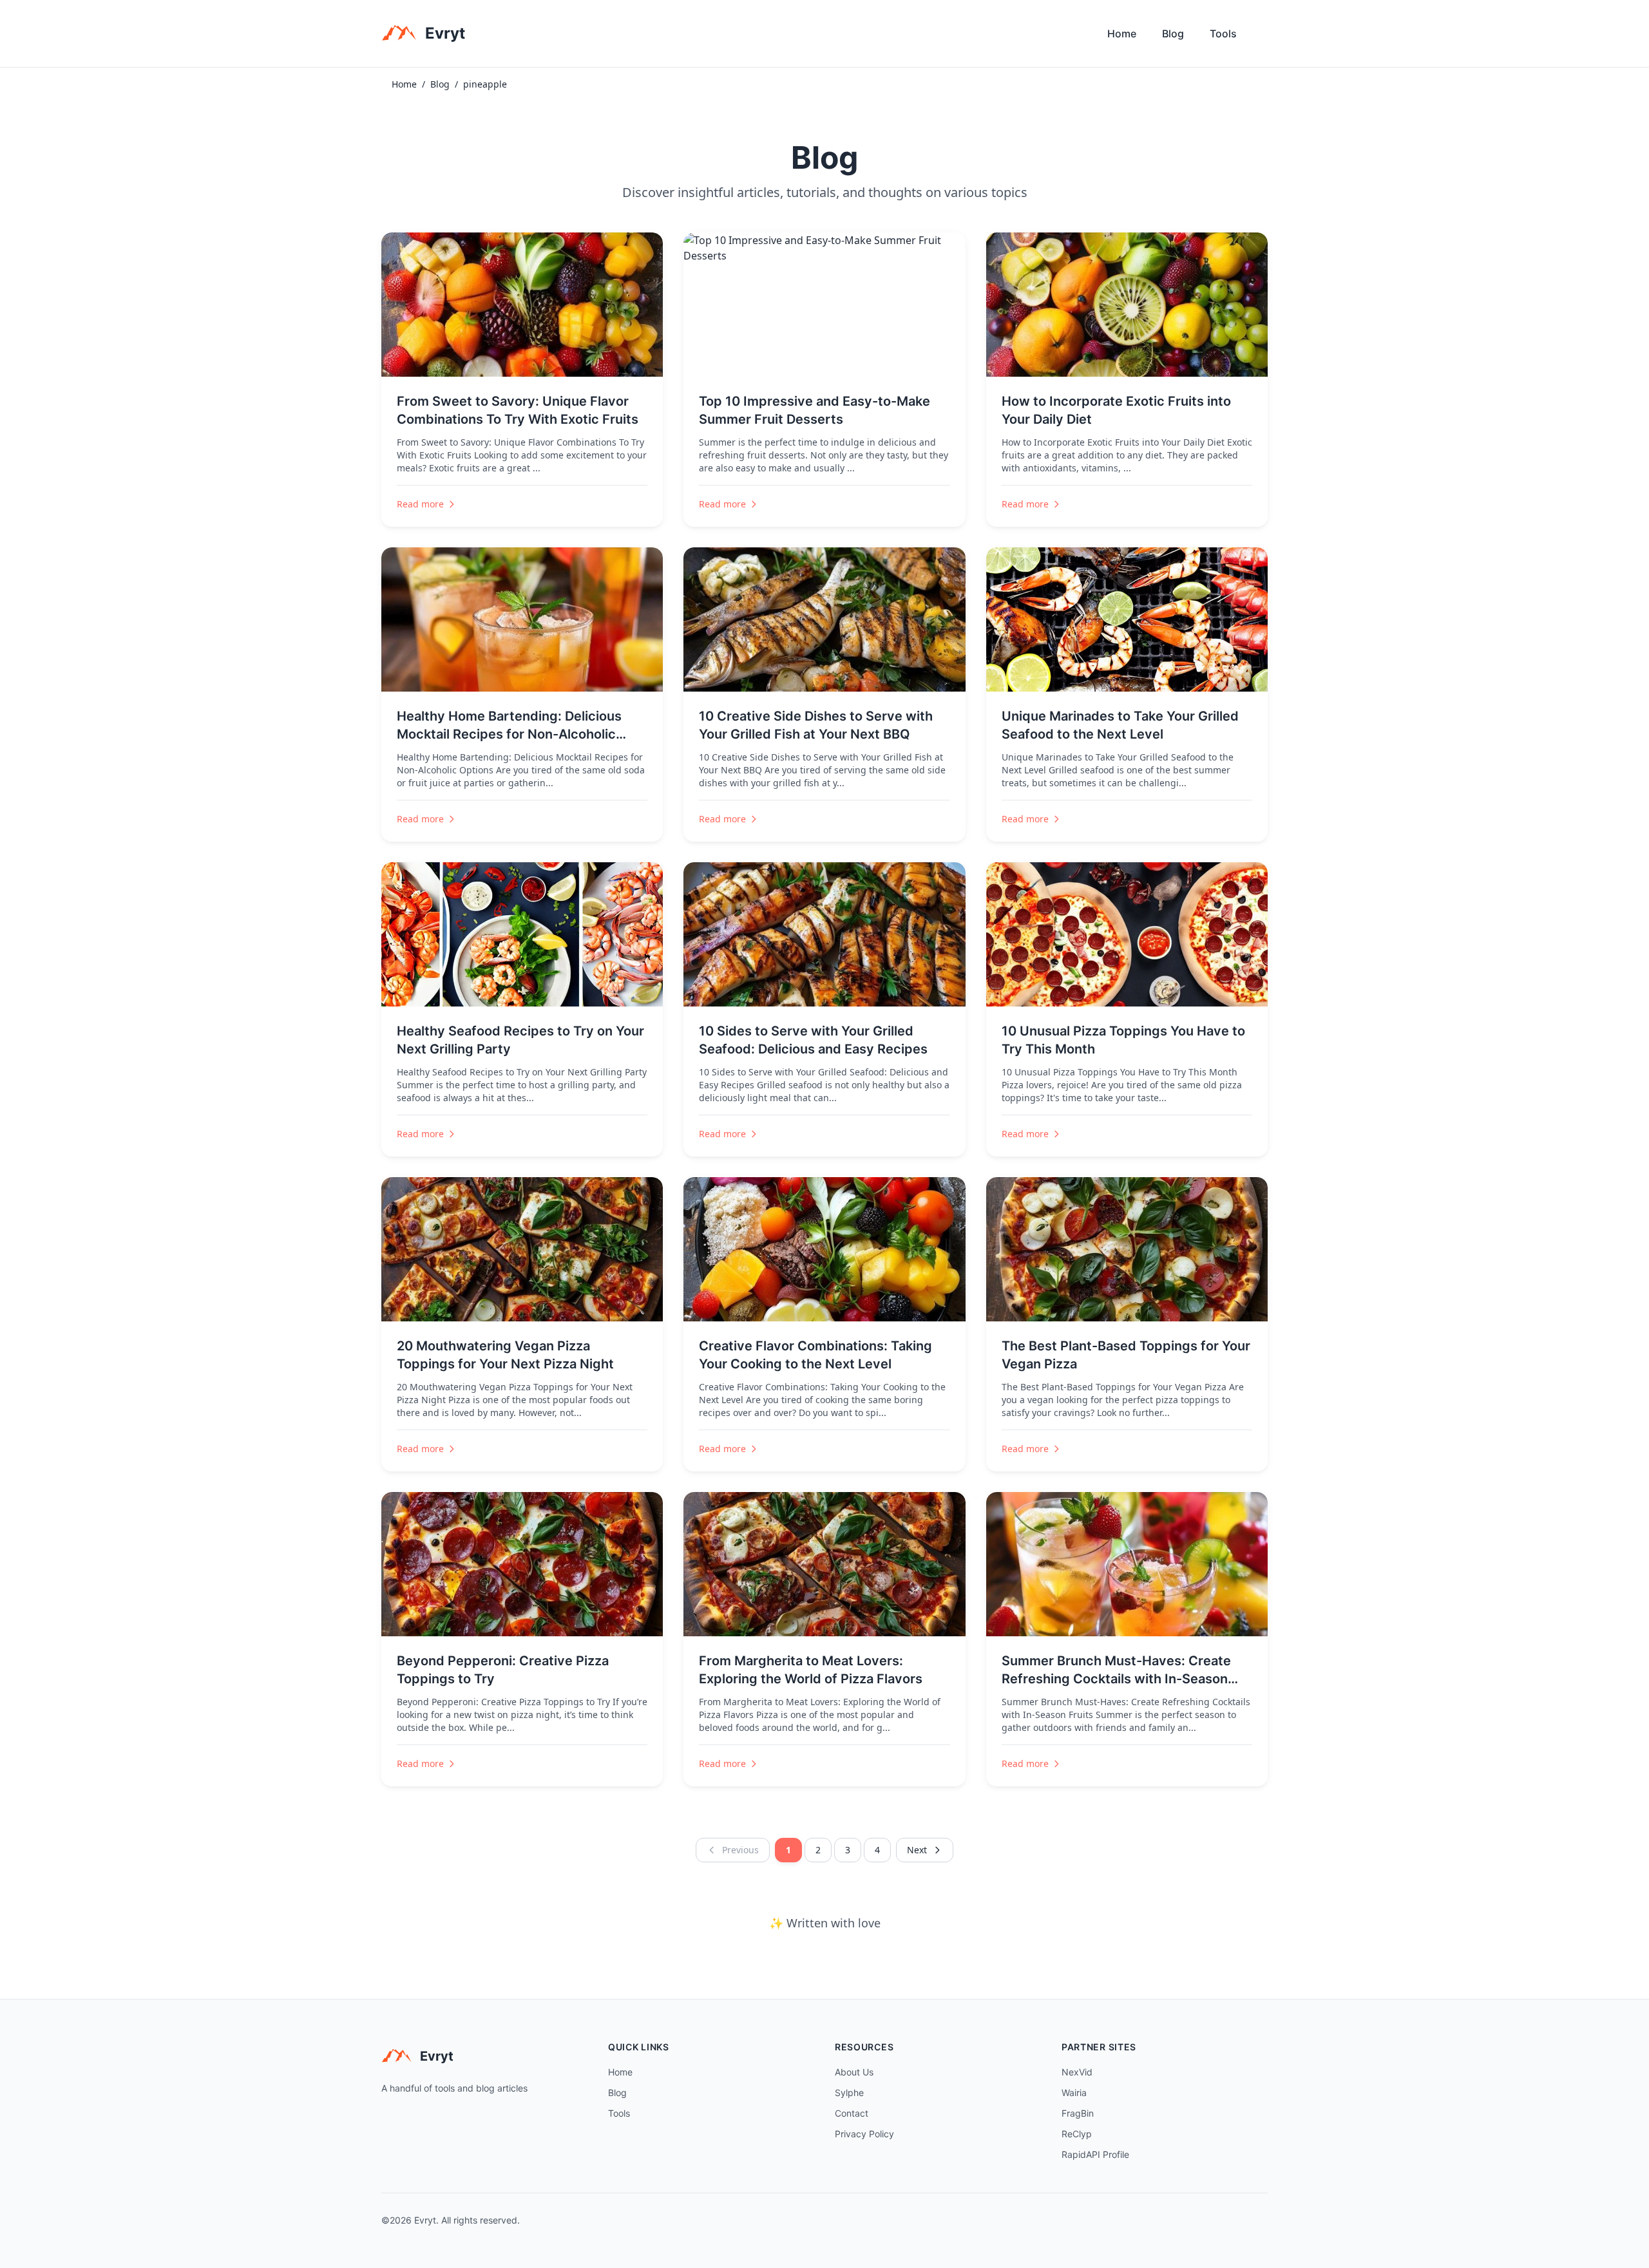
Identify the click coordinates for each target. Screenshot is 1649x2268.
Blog (1173, 33)
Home (1122, 33)
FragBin (1078, 2113)
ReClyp (1077, 2134)
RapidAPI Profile (1095, 2154)
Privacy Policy (864, 2134)
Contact (852, 2113)
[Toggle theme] (1263, 37)
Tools (1223, 33)
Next (917, 1850)
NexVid (1077, 2072)
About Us (854, 2072)
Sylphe (849, 2093)
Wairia (1074, 2093)
